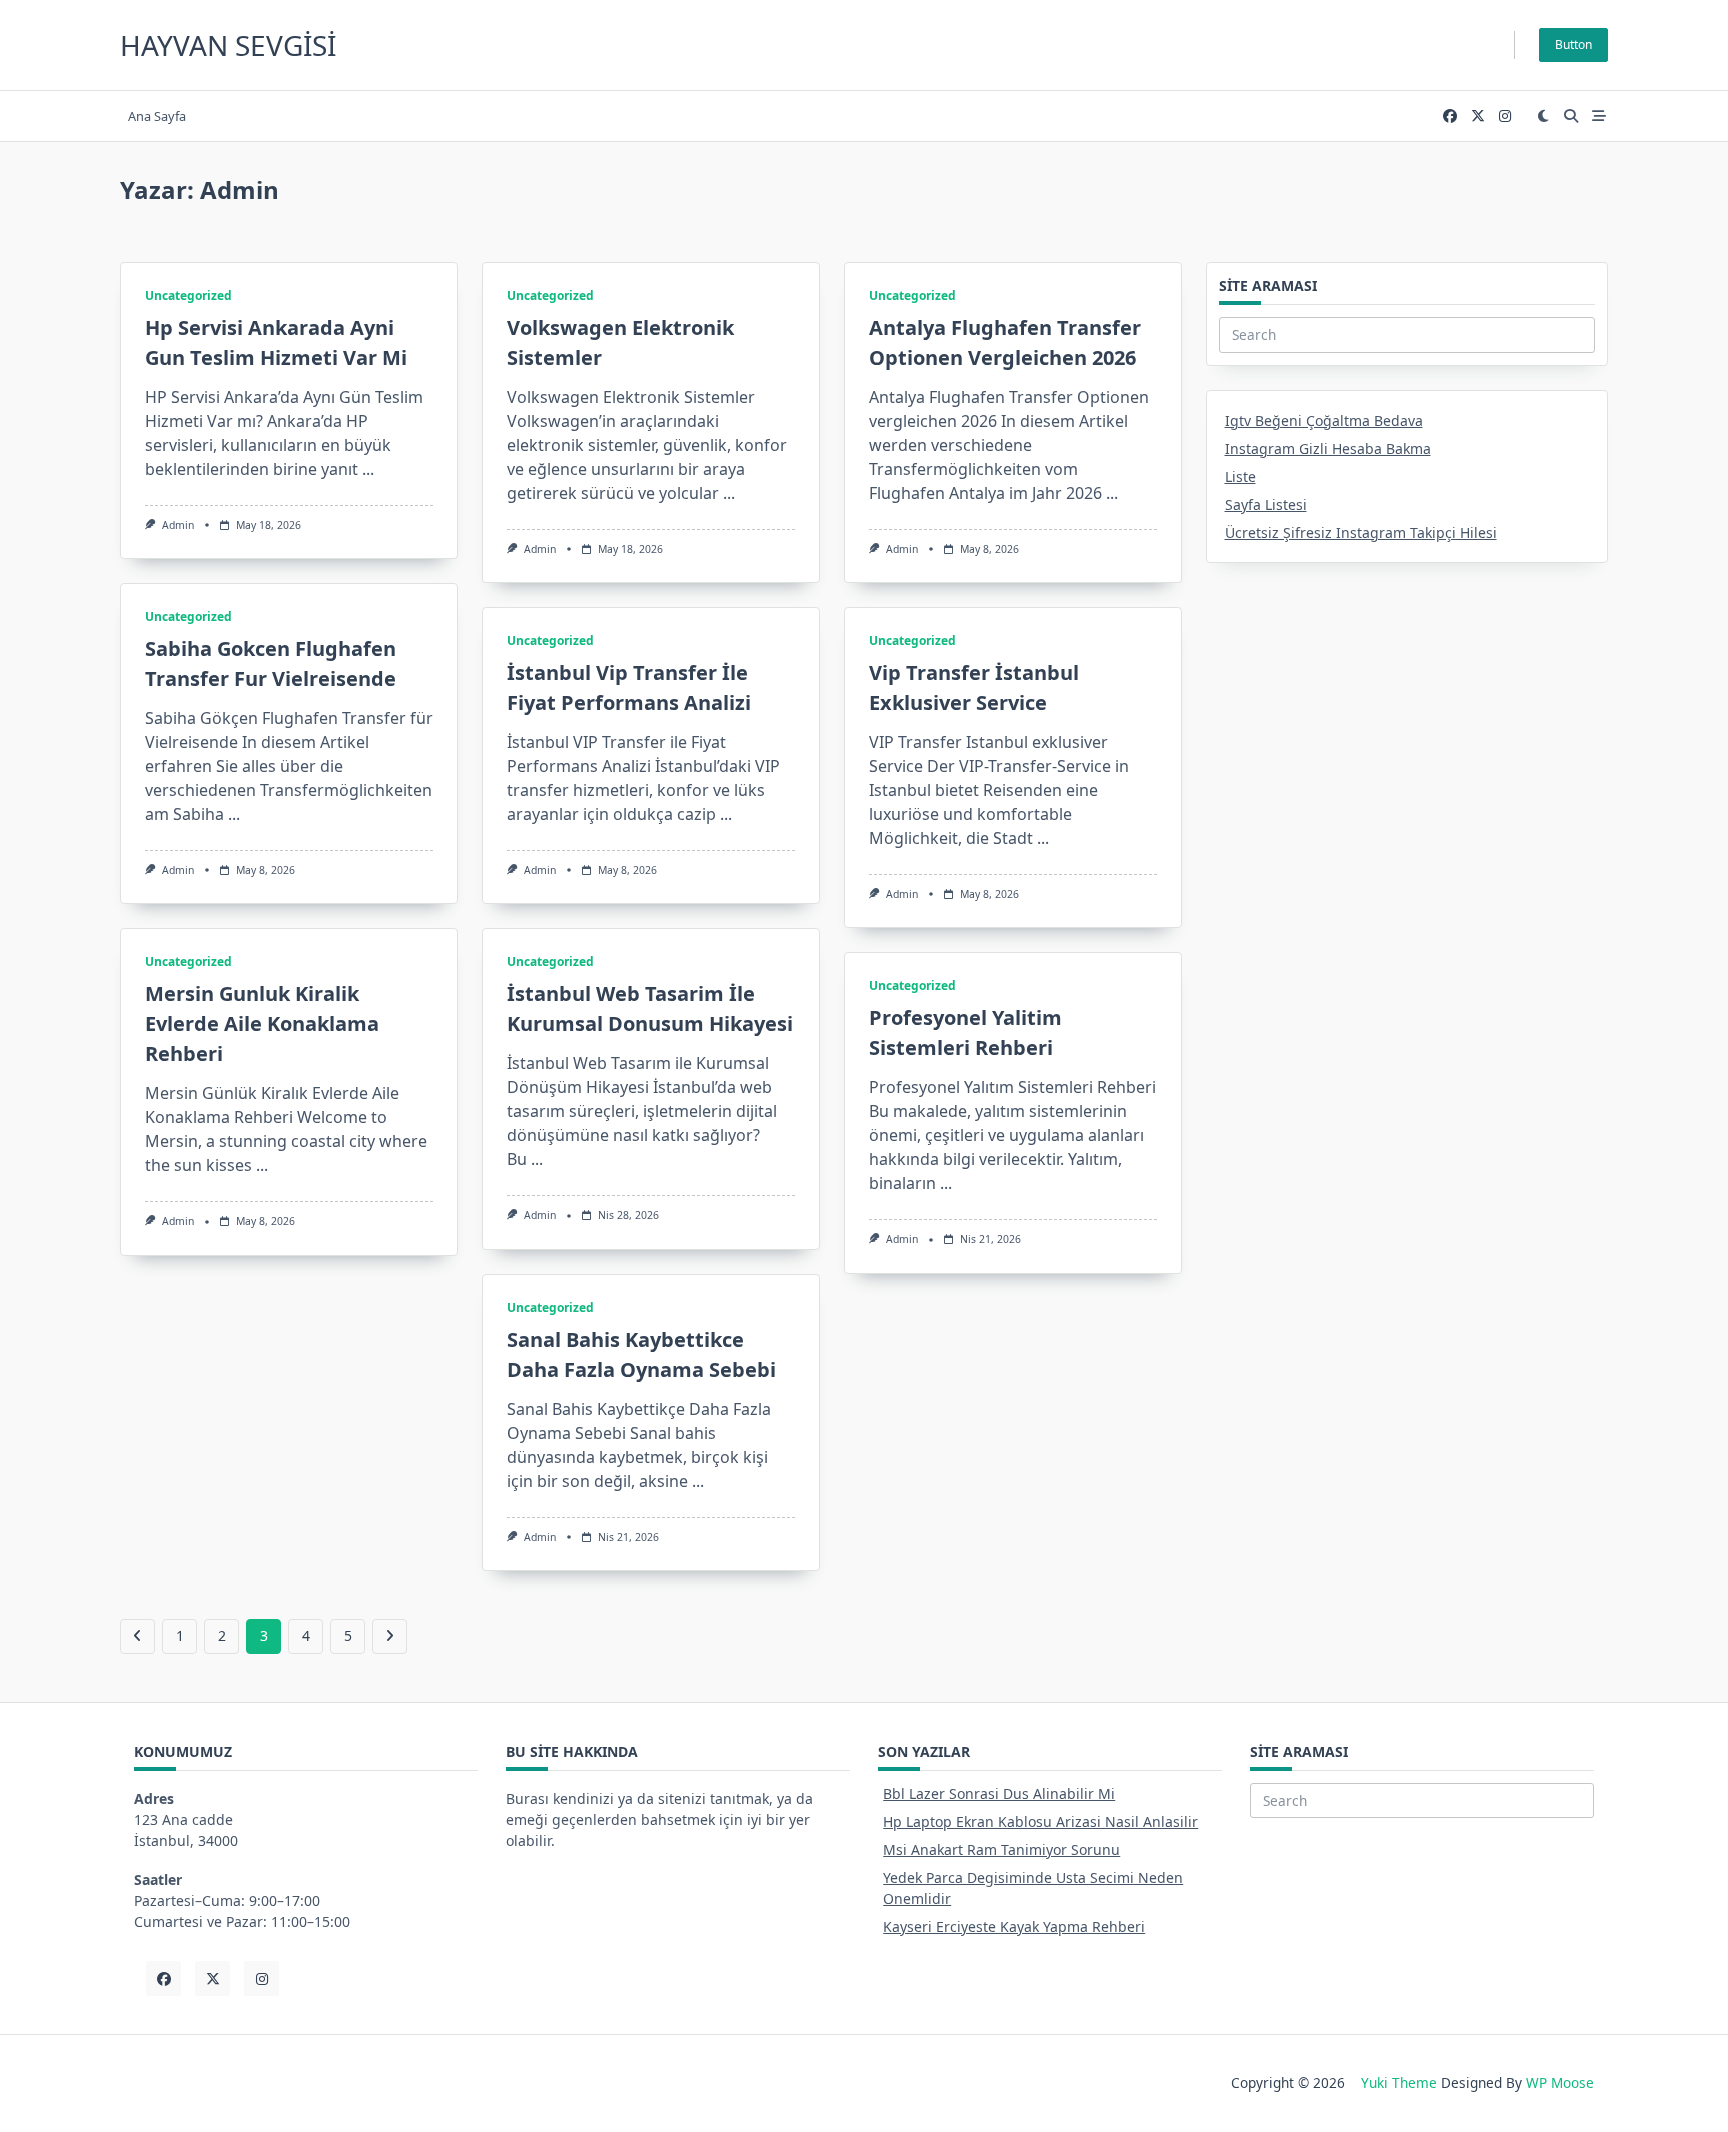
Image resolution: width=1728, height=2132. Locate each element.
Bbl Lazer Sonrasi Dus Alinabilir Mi (999, 1793)
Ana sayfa (157, 116)
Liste (1240, 476)
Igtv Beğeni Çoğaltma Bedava (1324, 420)
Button (1573, 44)
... (368, 469)
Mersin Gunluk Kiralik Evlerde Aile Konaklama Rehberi (262, 1023)
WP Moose (1560, 2082)
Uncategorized (188, 295)
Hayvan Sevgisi (228, 45)
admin (178, 525)
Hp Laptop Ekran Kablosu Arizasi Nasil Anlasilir (1040, 1821)
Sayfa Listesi (1266, 504)
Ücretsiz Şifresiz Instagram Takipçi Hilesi (1361, 532)
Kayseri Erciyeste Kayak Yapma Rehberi (1014, 1926)
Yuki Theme (1399, 2082)
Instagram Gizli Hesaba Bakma (1328, 448)
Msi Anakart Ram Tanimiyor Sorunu (1001, 1849)
